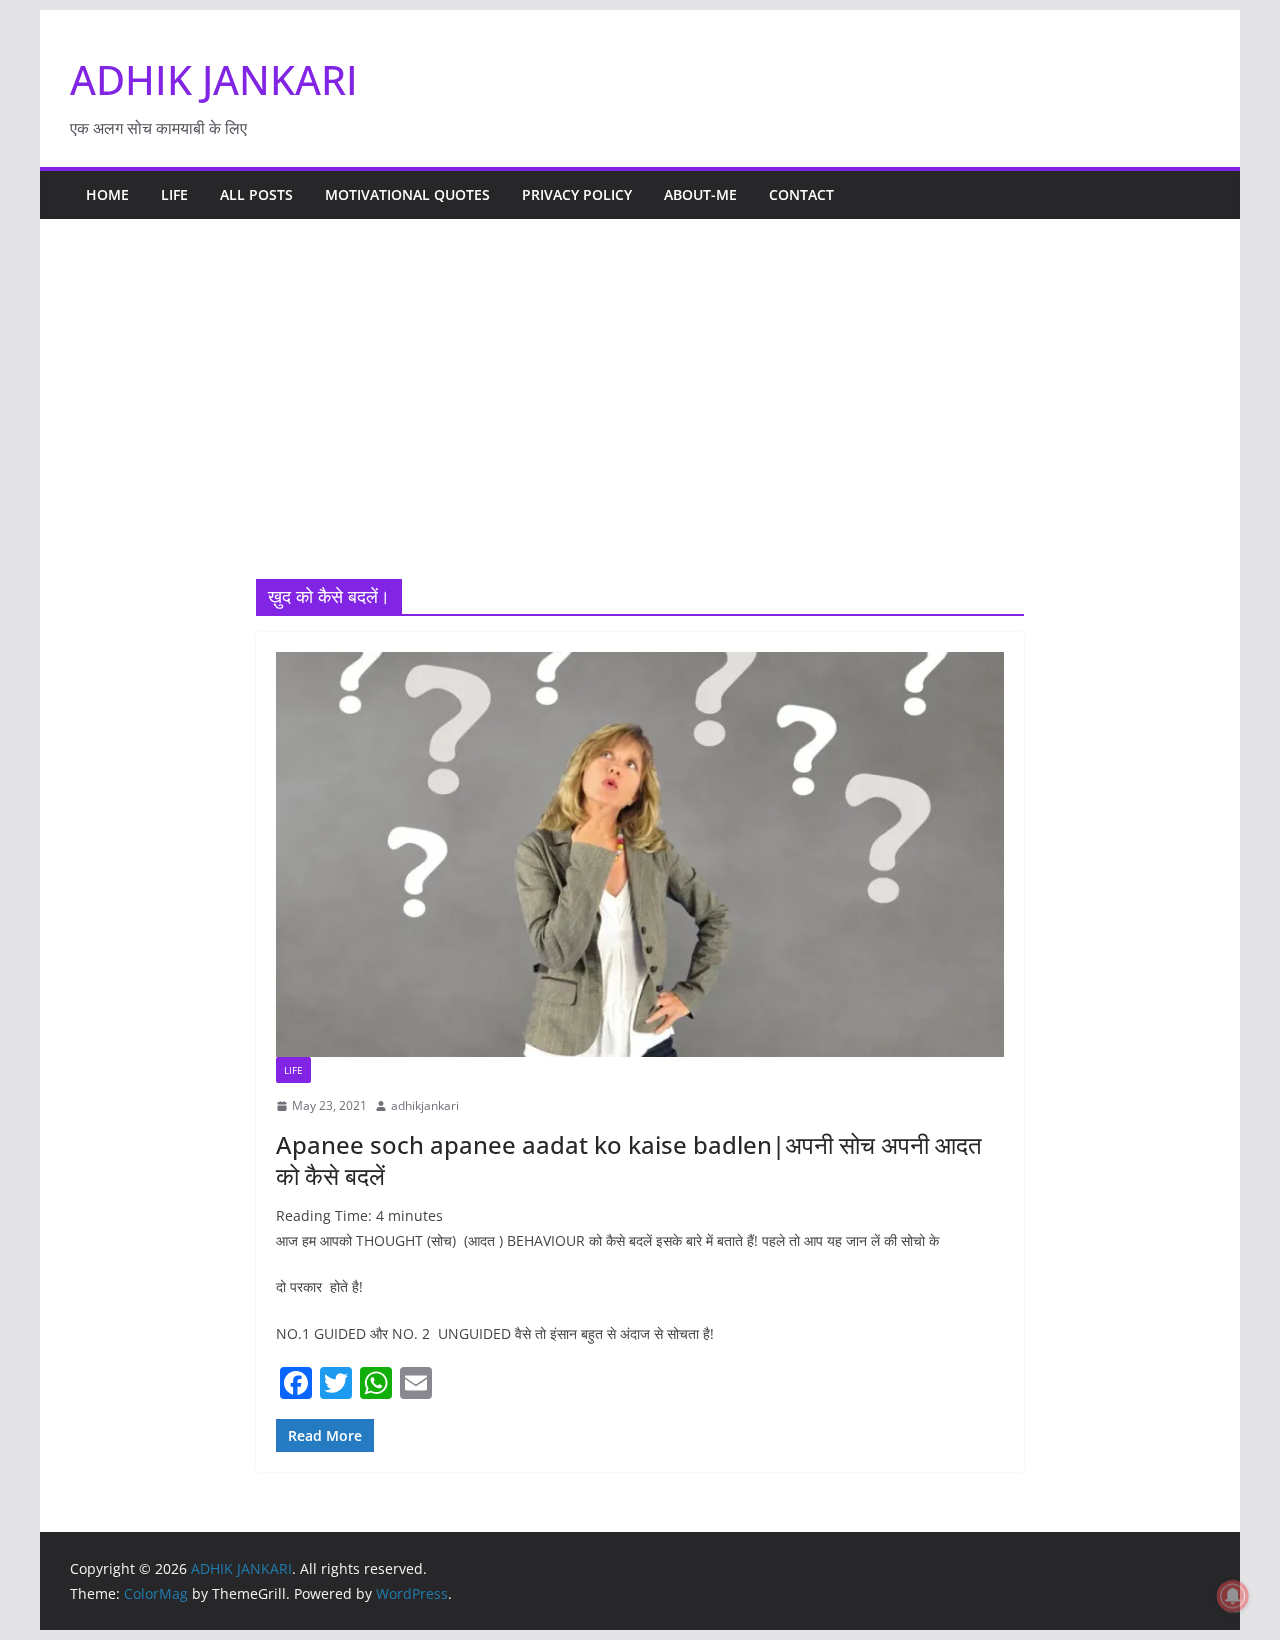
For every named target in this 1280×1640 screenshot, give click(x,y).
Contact (801, 194)
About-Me (700, 194)
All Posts (256, 194)
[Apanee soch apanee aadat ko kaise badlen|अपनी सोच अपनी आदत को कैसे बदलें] (640, 854)
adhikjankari (425, 1105)
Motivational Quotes (407, 194)
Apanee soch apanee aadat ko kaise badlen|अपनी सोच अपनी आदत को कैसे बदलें (629, 1160)
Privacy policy (577, 194)
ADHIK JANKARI (214, 79)
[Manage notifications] (1233, 1596)
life (174, 194)
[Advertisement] (640, 429)
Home (107, 194)
